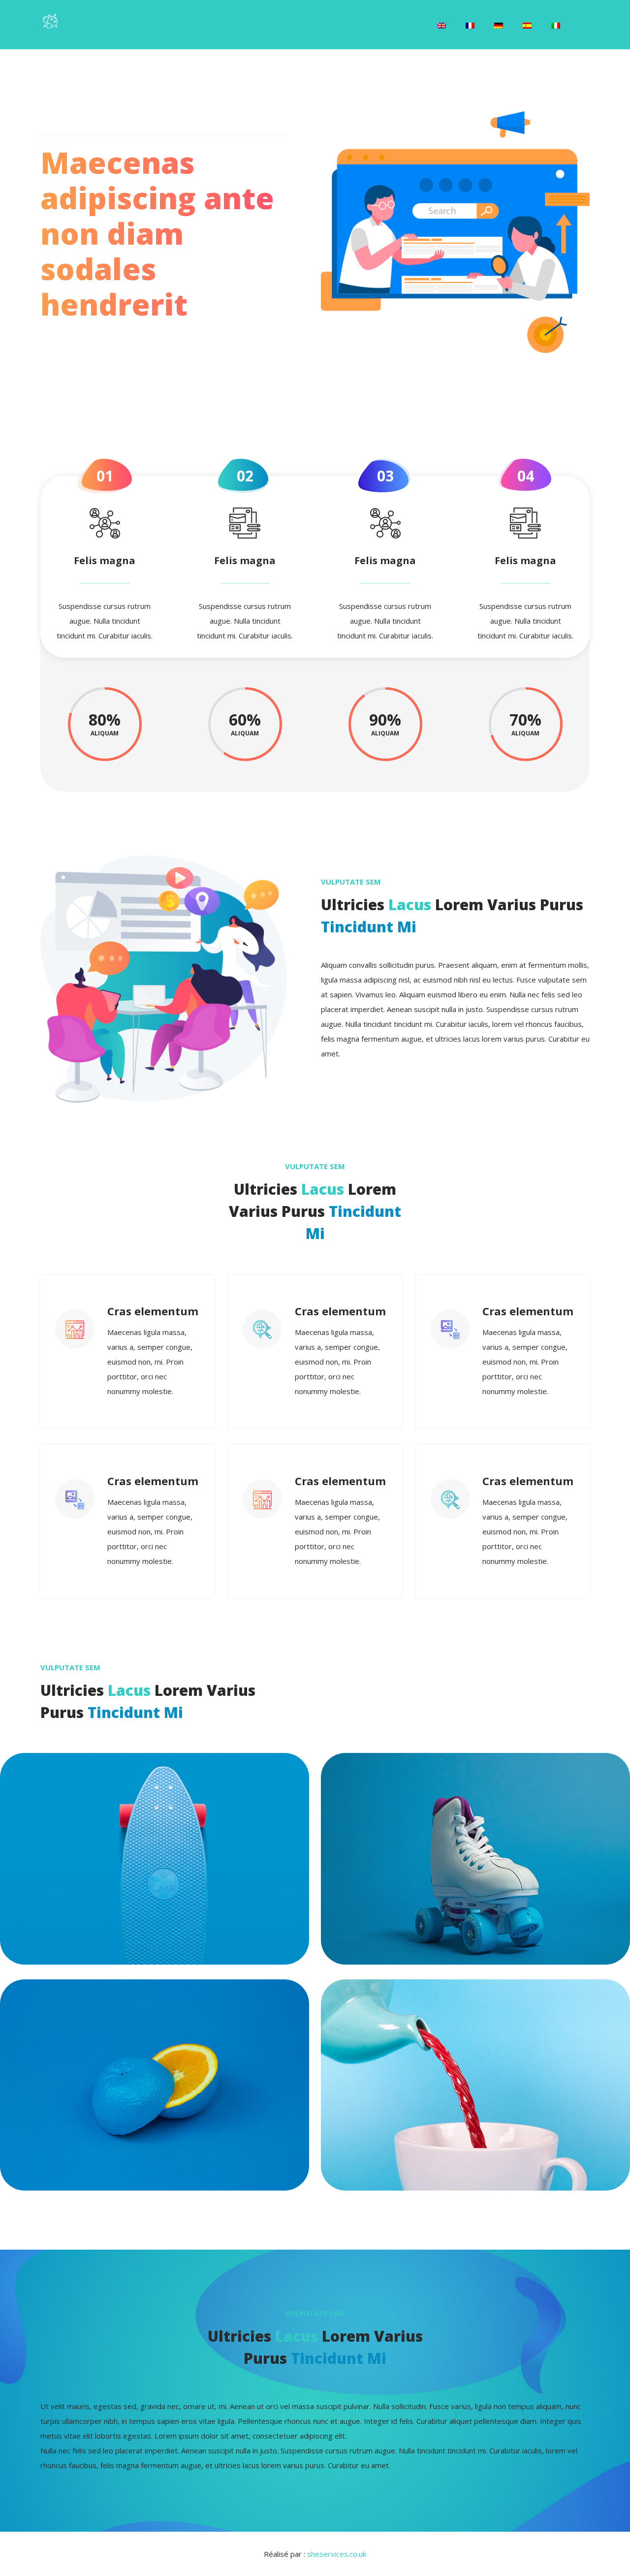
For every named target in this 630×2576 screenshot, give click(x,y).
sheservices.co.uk (337, 2554)
